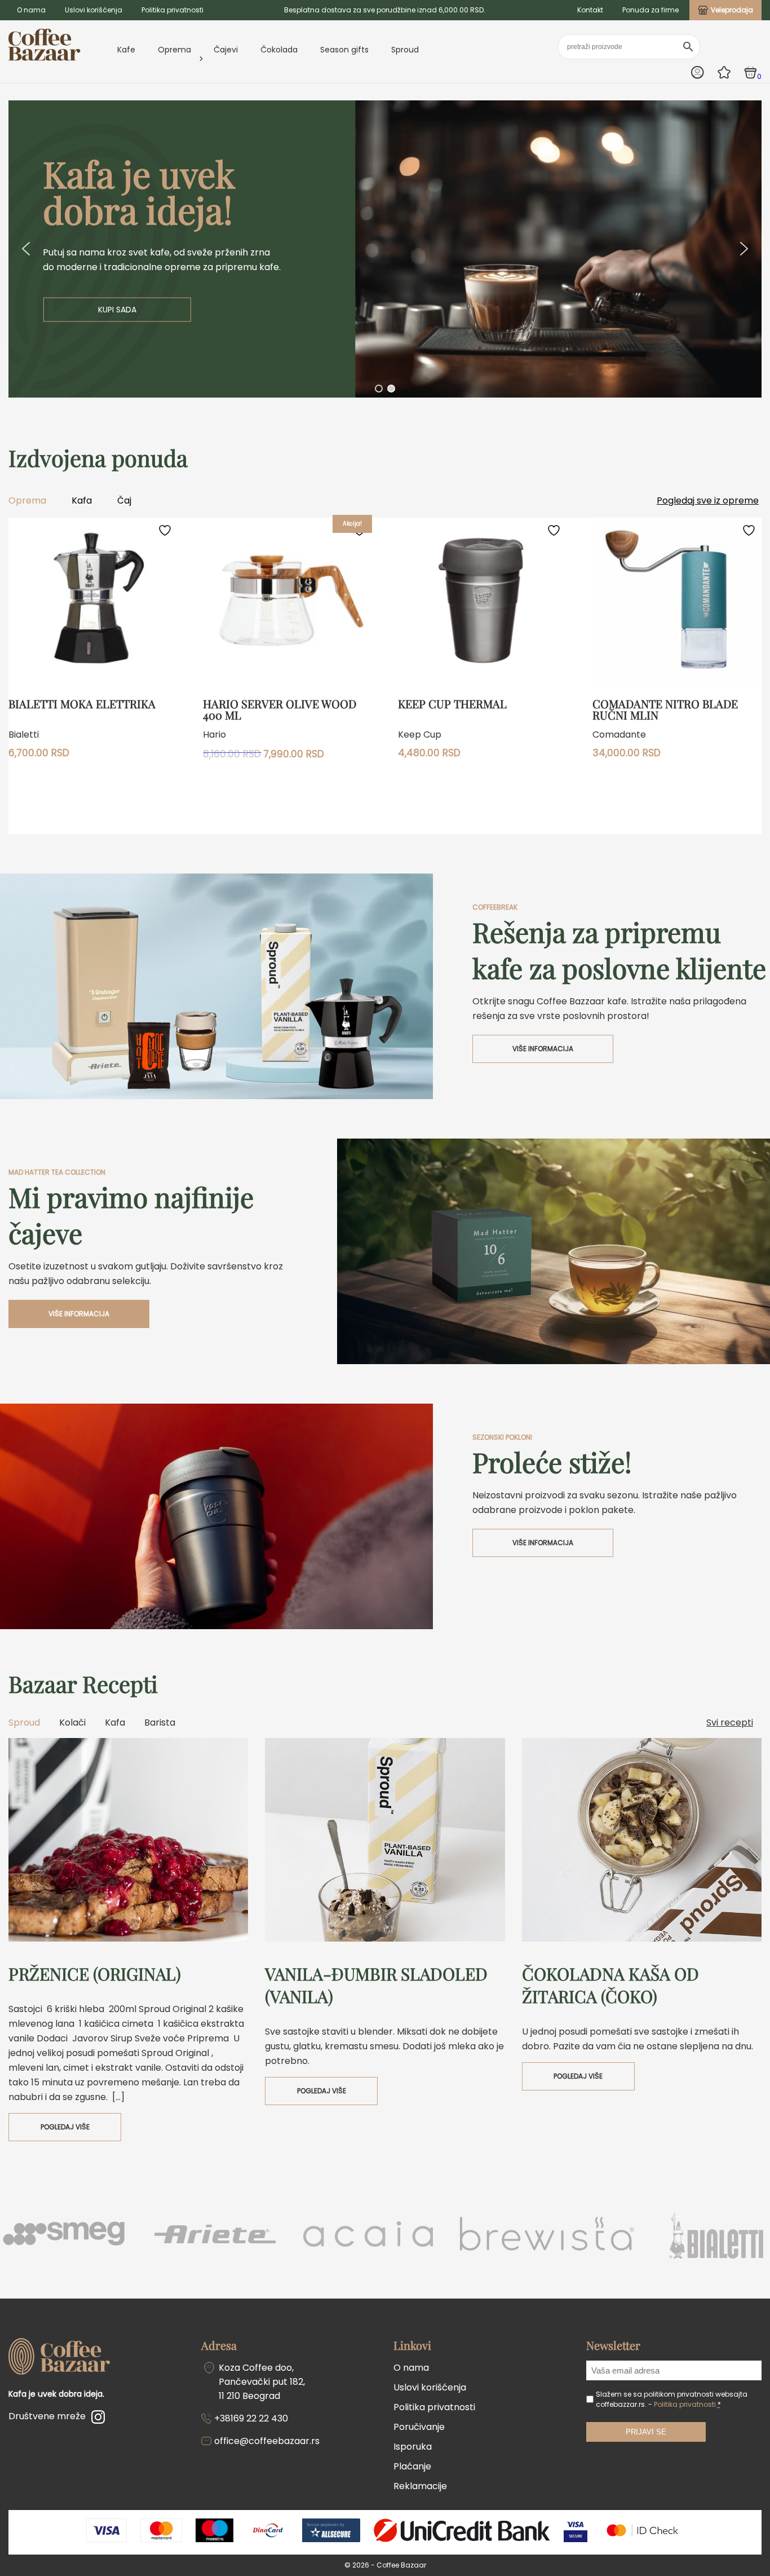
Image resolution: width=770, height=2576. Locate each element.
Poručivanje (419, 2427)
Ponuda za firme (650, 10)
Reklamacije (420, 2486)
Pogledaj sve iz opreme (708, 500)
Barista (160, 1723)
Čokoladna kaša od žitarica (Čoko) (610, 1985)
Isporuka (413, 2447)
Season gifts (344, 50)
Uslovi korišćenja (94, 10)
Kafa (82, 500)
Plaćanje (412, 2466)
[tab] (28, 1723)
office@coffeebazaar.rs (267, 2441)
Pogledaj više (65, 2127)
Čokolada (279, 50)
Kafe (126, 50)
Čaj (124, 500)
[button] (385, 249)
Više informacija (543, 1049)
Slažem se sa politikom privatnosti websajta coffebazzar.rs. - (672, 2399)
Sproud (405, 50)
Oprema (174, 50)
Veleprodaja (732, 10)
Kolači (72, 1723)
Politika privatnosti (172, 10)
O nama (31, 10)
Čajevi (226, 50)
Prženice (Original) (95, 1974)
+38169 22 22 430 (251, 2418)
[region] (385, 249)
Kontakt (590, 10)
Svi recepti (730, 1723)
